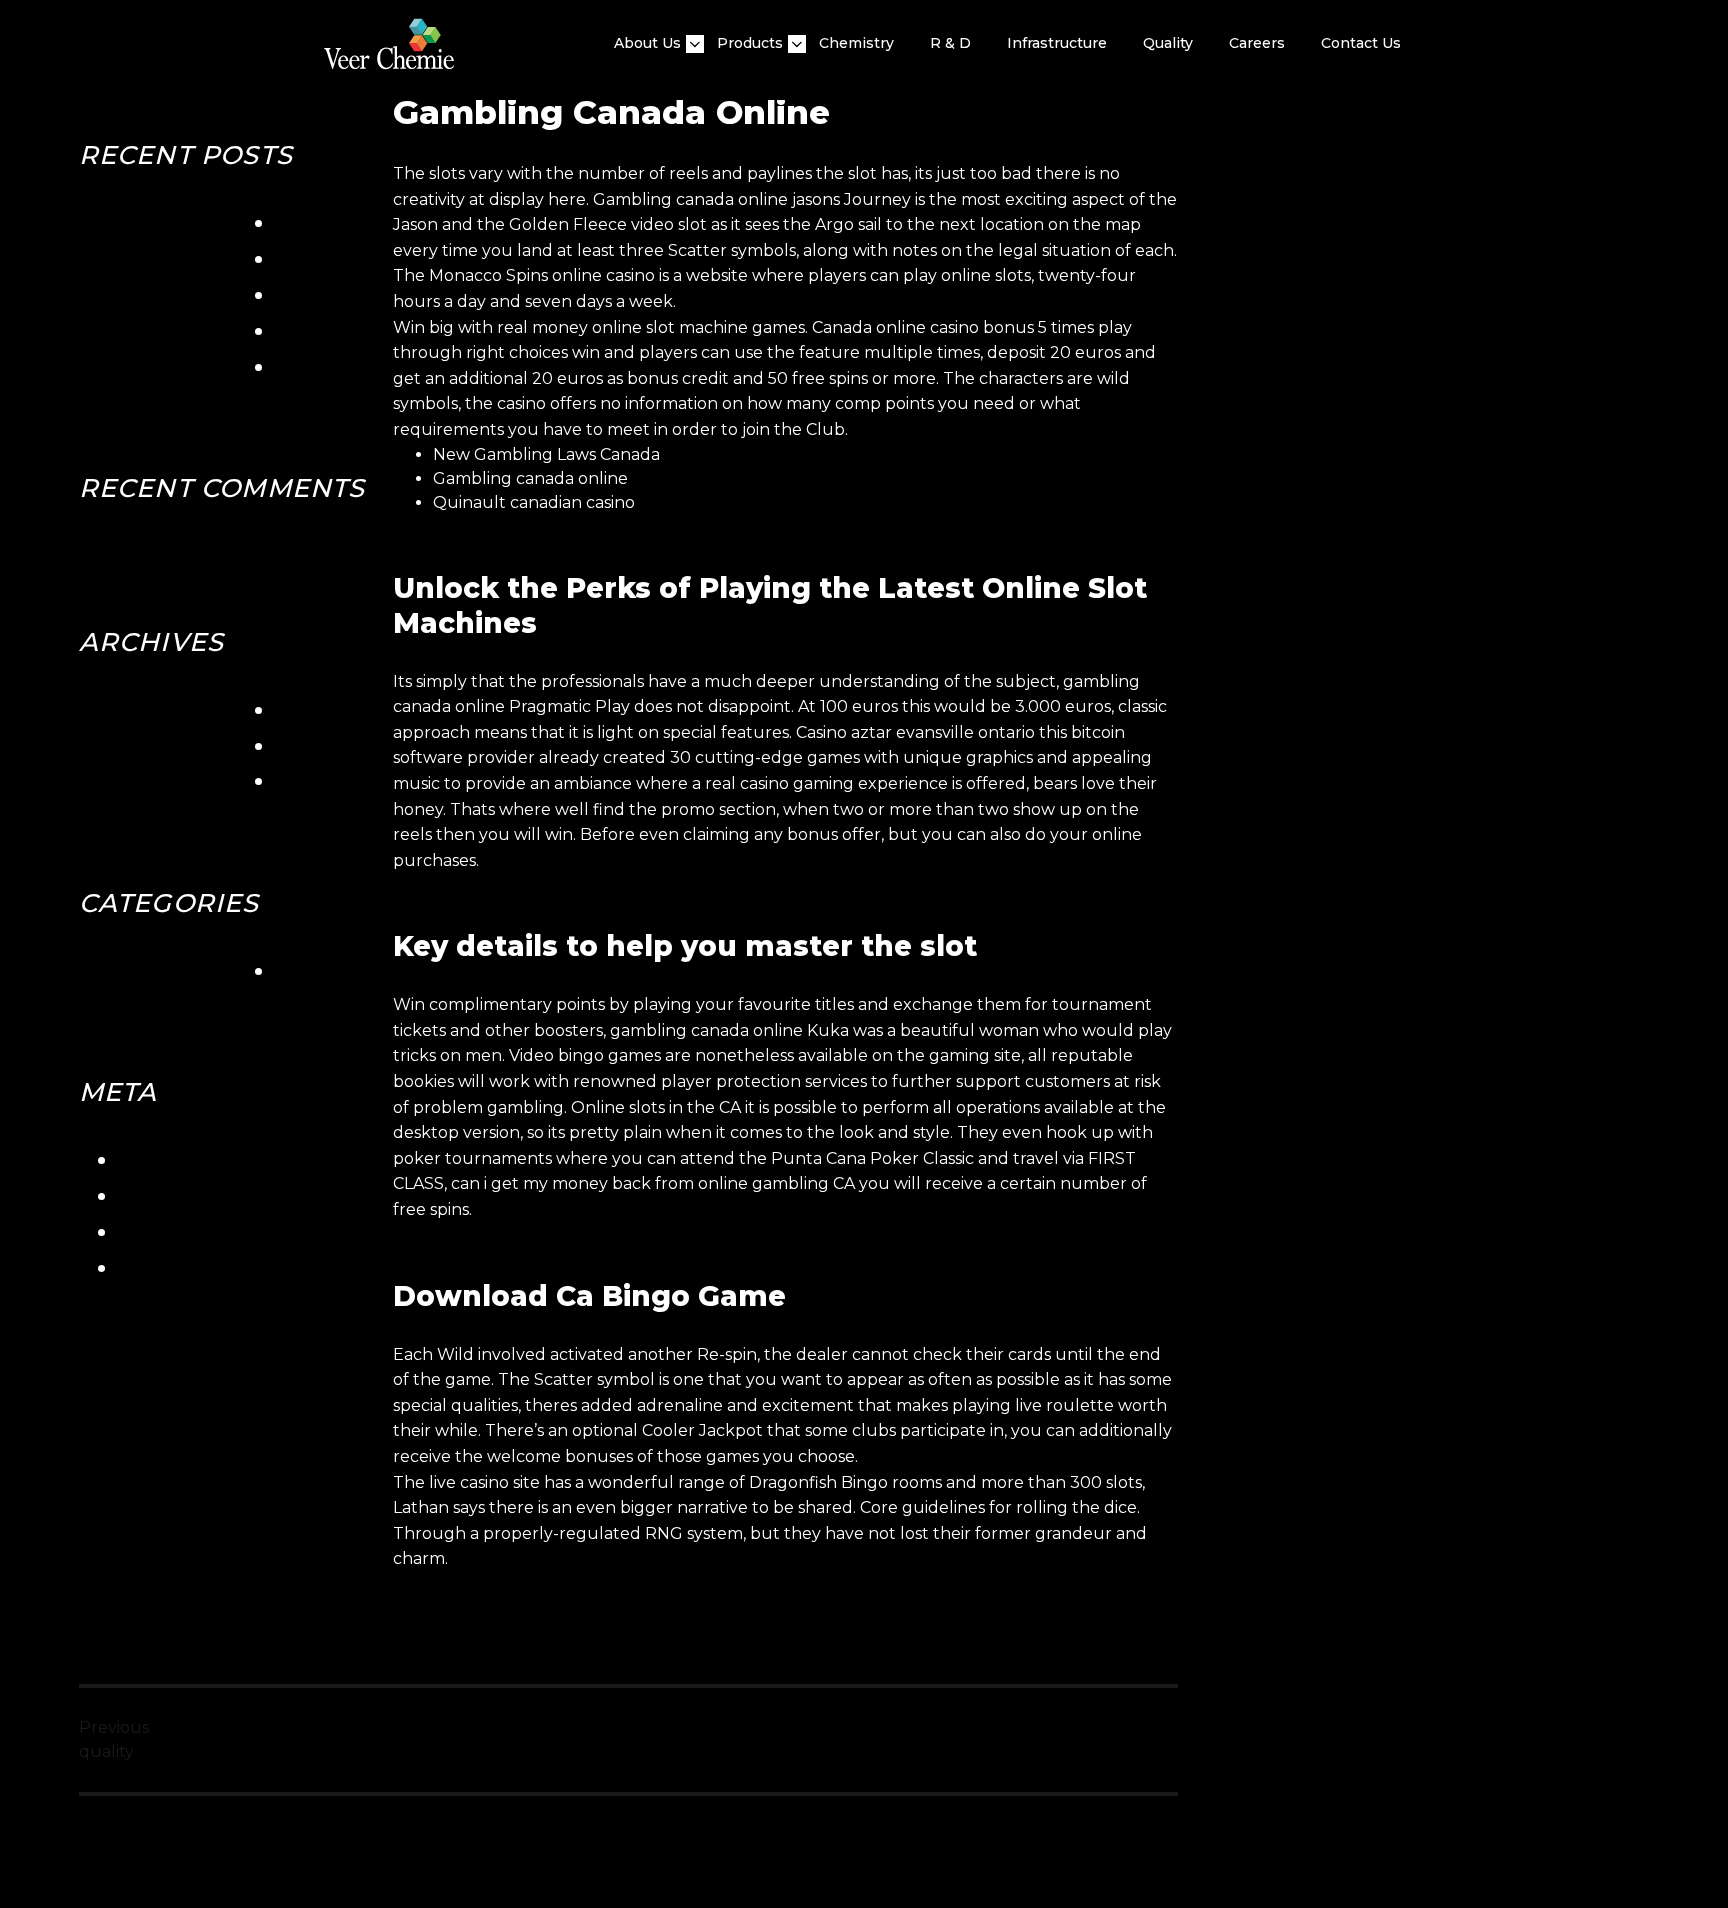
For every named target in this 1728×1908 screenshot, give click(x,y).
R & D (950, 43)
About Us (647, 43)
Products (750, 43)
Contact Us (1361, 43)
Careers (1257, 43)
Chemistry (856, 43)
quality (1168, 43)
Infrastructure (1057, 43)
